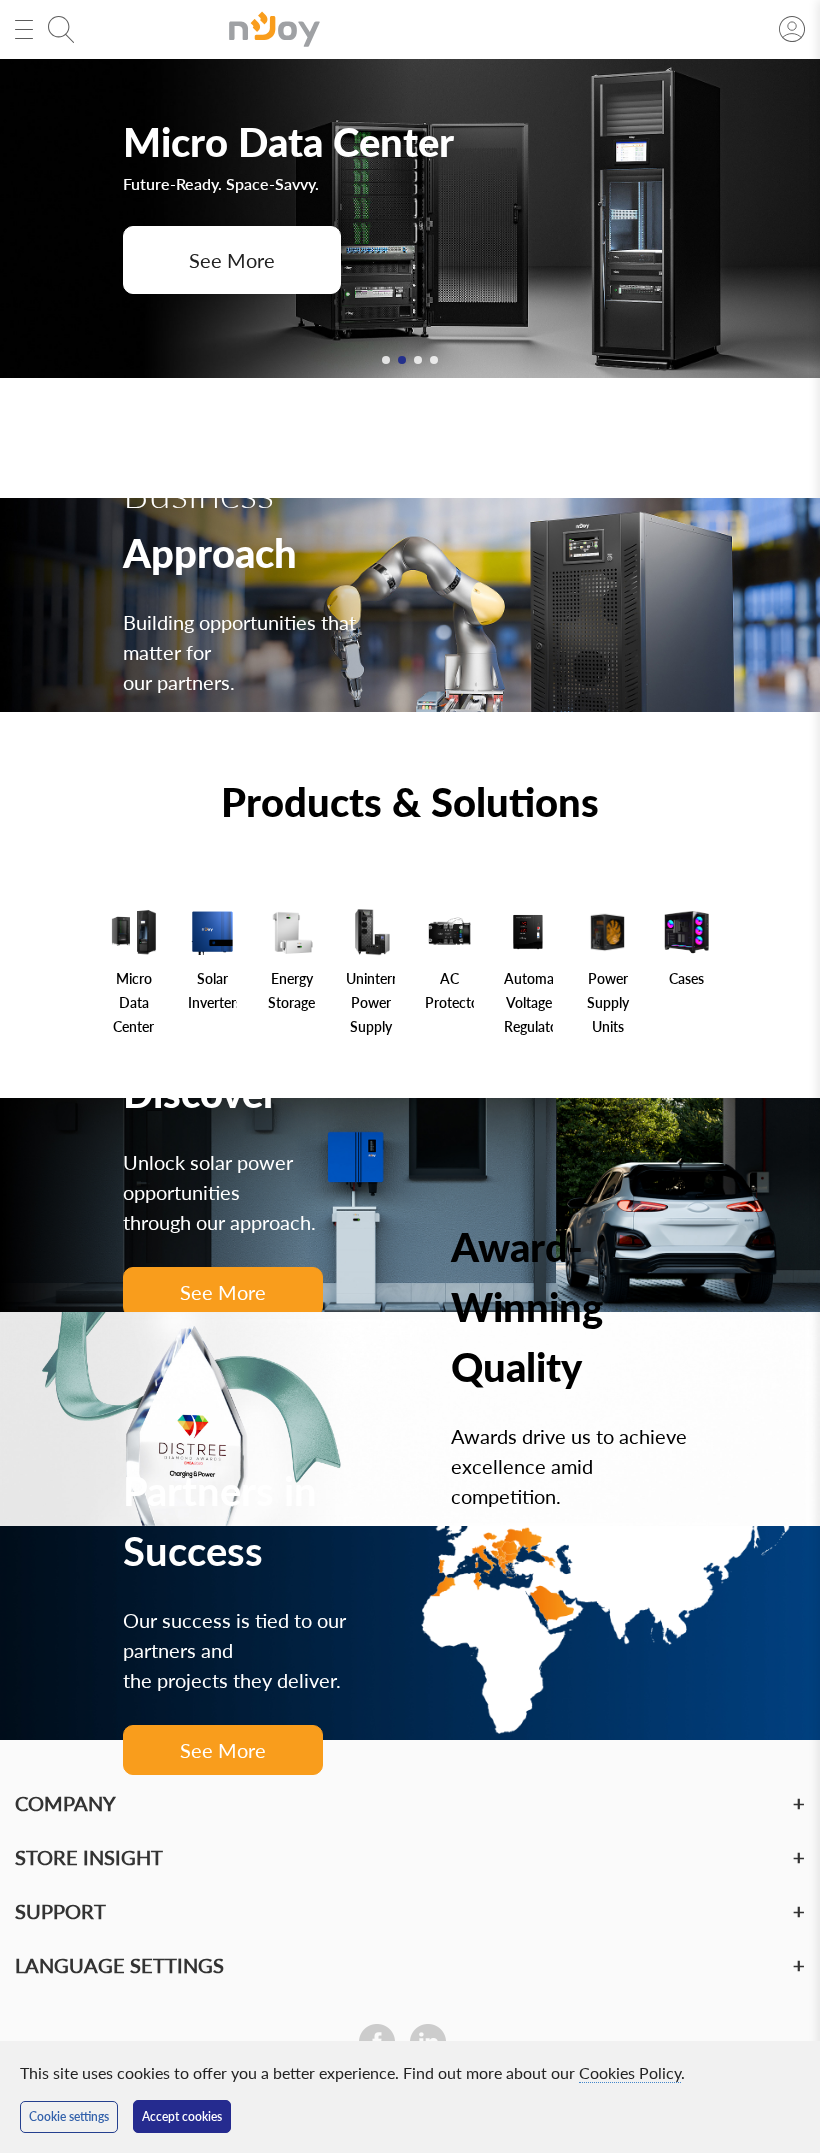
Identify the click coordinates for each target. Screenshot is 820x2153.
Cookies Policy (630, 2072)
